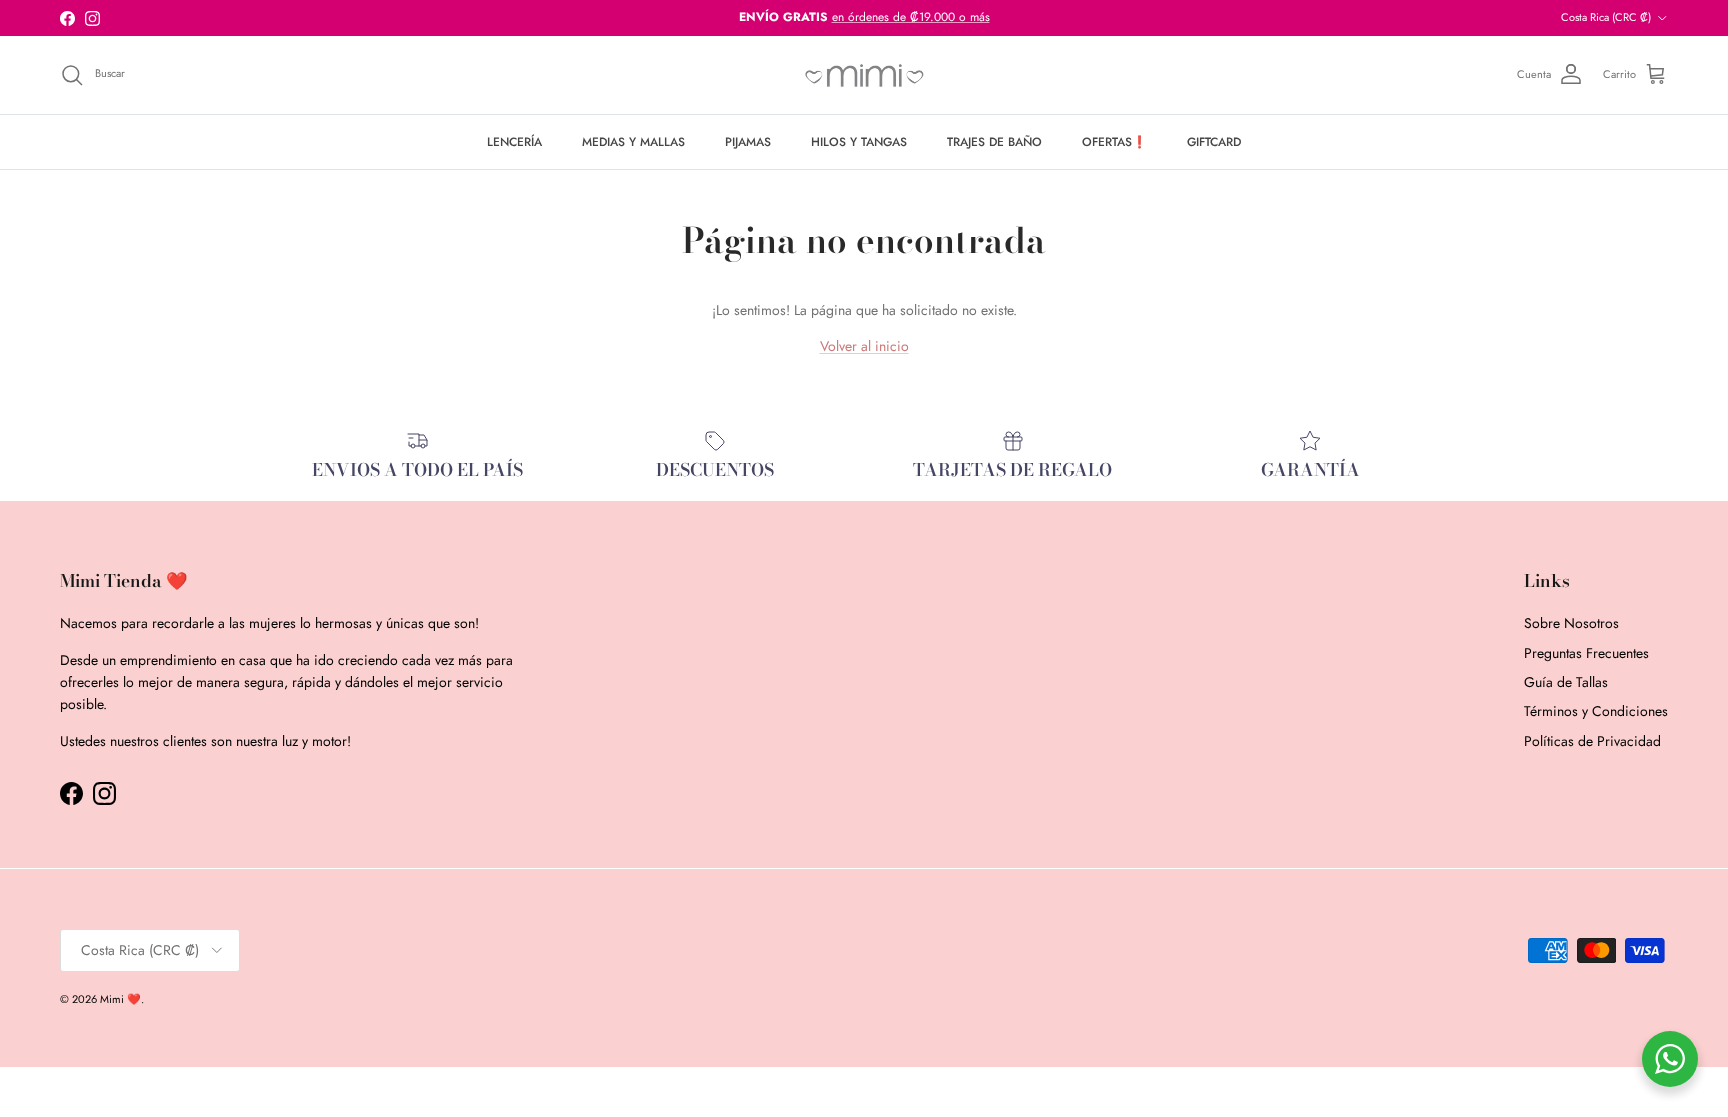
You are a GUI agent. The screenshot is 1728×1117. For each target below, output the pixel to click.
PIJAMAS (748, 142)
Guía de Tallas (1566, 682)
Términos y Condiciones (1596, 711)
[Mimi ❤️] (864, 75)
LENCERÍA (514, 142)
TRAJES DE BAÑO (994, 142)
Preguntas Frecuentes (1586, 653)
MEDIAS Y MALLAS (633, 142)
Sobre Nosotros (1571, 623)
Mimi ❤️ (120, 999)
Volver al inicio (864, 346)
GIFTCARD (1214, 142)
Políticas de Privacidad (1592, 741)
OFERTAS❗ (1114, 142)
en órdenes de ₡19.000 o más (911, 17)
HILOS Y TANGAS (859, 142)
